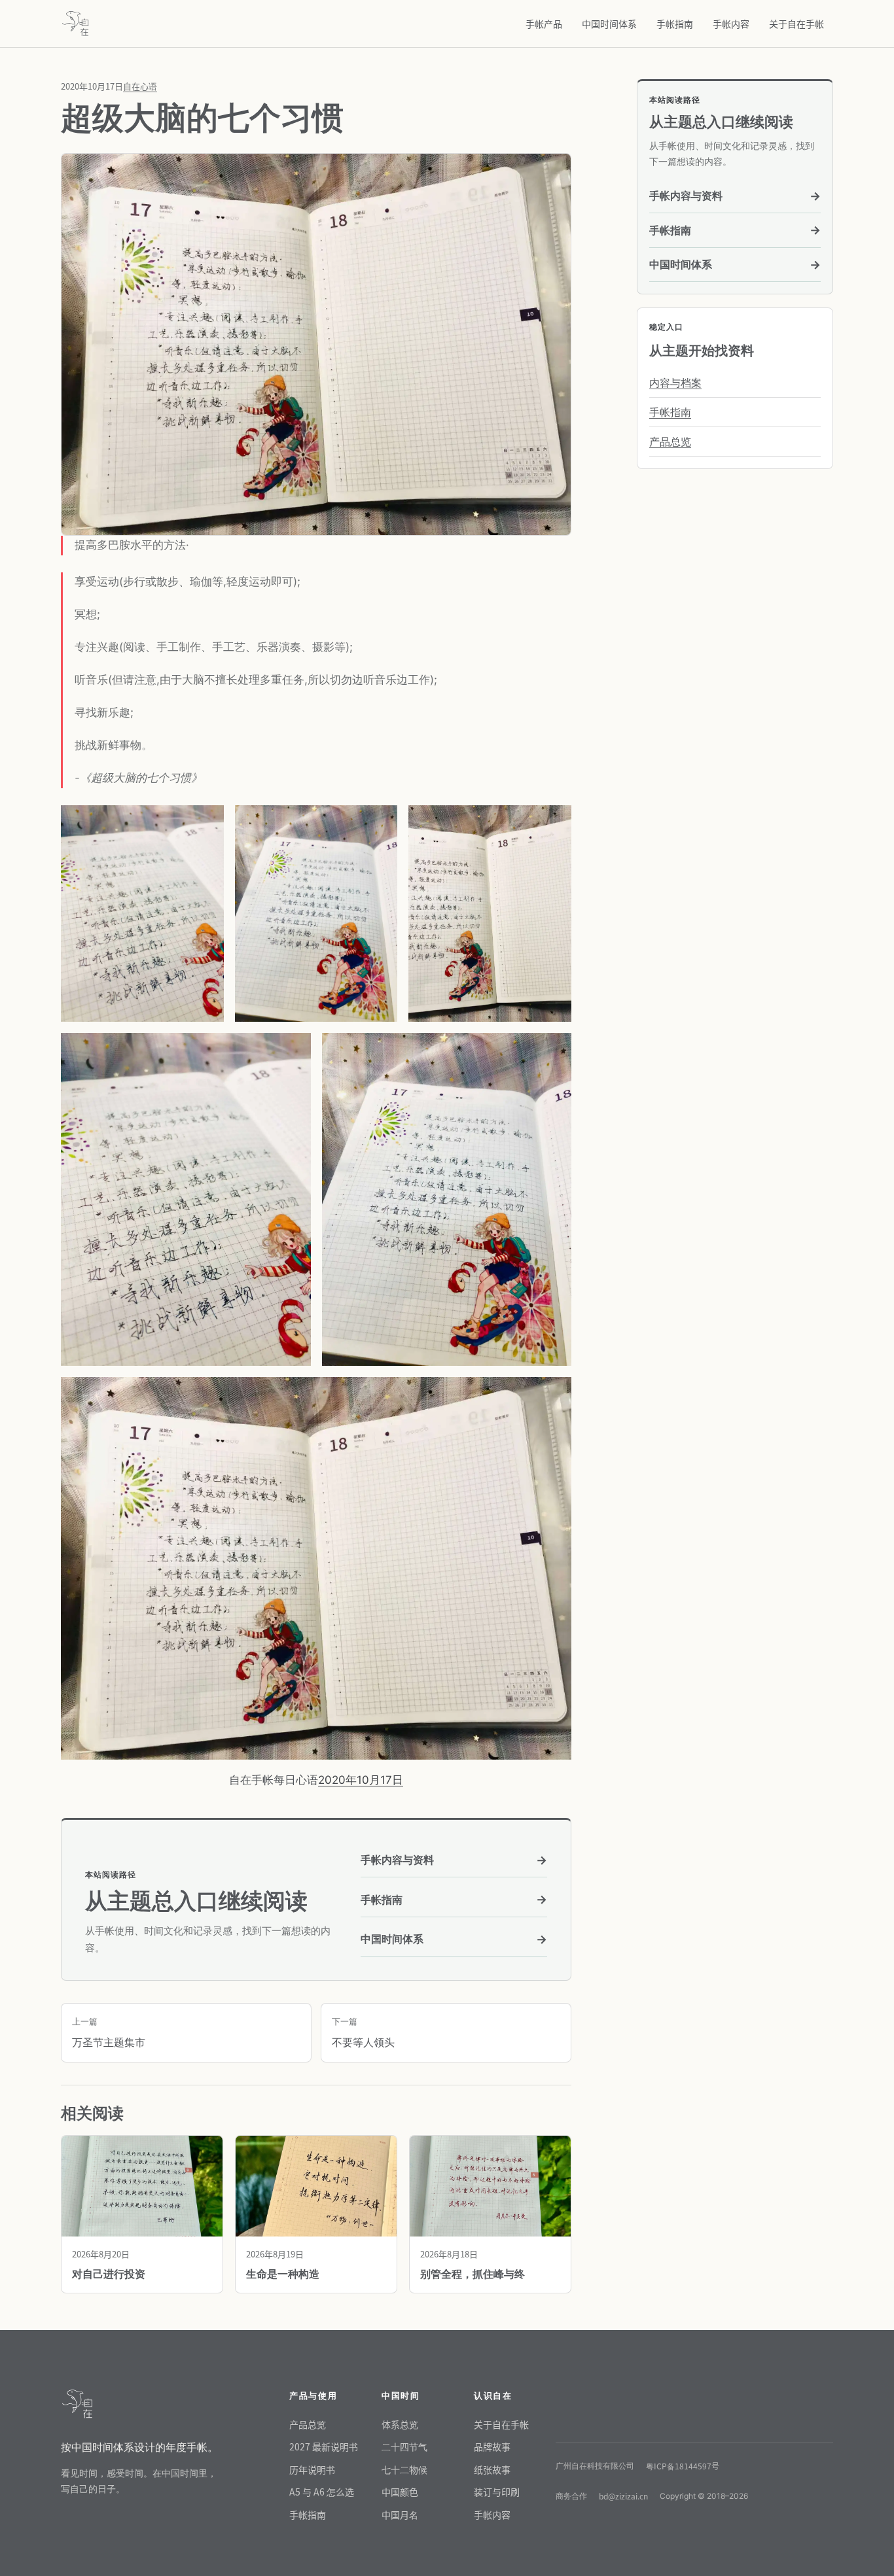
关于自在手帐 (796, 24)
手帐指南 (675, 24)
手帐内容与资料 (454, 1860)
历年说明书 (312, 2469)
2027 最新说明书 (324, 2446)
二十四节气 (404, 2446)
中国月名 (400, 2515)
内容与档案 (675, 383)
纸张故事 (492, 2469)
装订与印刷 (497, 2492)
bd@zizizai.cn (623, 2496)
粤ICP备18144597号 (683, 2466)
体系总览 (400, 2424)
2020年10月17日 (361, 1780)
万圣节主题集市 (109, 2032)
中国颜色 (400, 2492)
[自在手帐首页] (75, 24)
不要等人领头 (363, 2032)
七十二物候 (404, 2469)
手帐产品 (544, 24)
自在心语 (140, 86)
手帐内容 (731, 24)
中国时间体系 (609, 24)
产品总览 (670, 442)
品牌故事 (492, 2446)
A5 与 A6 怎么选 (322, 2492)
